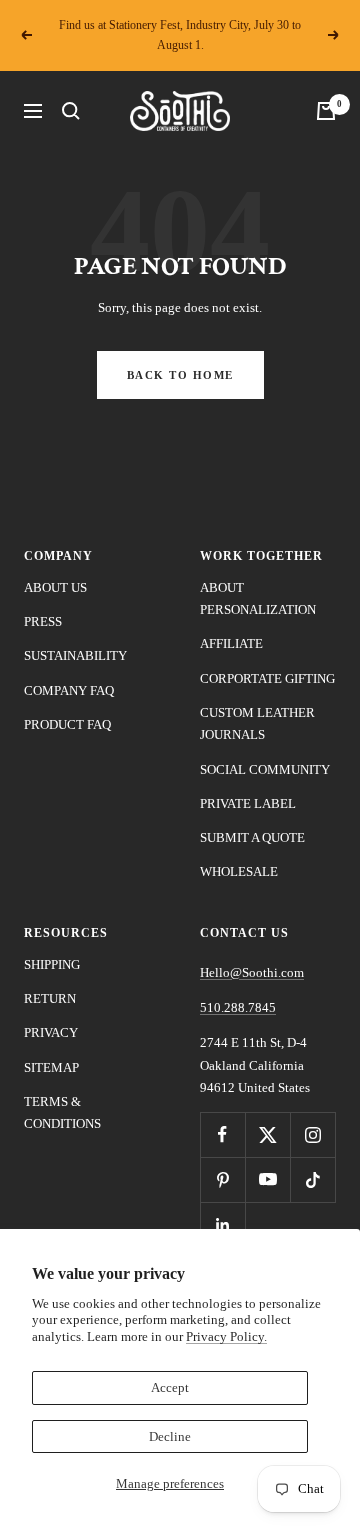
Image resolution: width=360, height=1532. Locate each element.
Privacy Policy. (226, 1336)
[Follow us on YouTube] (267, 1179)
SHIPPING (52, 964)
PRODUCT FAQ (67, 724)
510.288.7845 (238, 1007)
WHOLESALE (239, 871)
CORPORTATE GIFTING (267, 678)
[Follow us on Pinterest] (222, 1179)
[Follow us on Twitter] (267, 1134)
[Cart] (326, 111)
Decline (170, 1436)
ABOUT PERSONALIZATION (258, 598)
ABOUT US (55, 587)
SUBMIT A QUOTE (252, 837)
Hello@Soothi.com (252, 972)
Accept (170, 1387)
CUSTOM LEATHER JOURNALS (257, 723)
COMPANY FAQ (69, 690)
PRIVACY (51, 1032)
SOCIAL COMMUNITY (265, 769)
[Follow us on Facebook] (222, 1134)
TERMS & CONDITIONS (62, 1112)
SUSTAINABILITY (75, 655)
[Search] (71, 111)
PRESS (43, 621)
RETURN (50, 998)
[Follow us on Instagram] (312, 1134)
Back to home (180, 375)
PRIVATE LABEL (248, 803)
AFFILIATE (231, 643)
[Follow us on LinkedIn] (222, 1224)
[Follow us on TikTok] (312, 1179)
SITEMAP (51, 1067)
